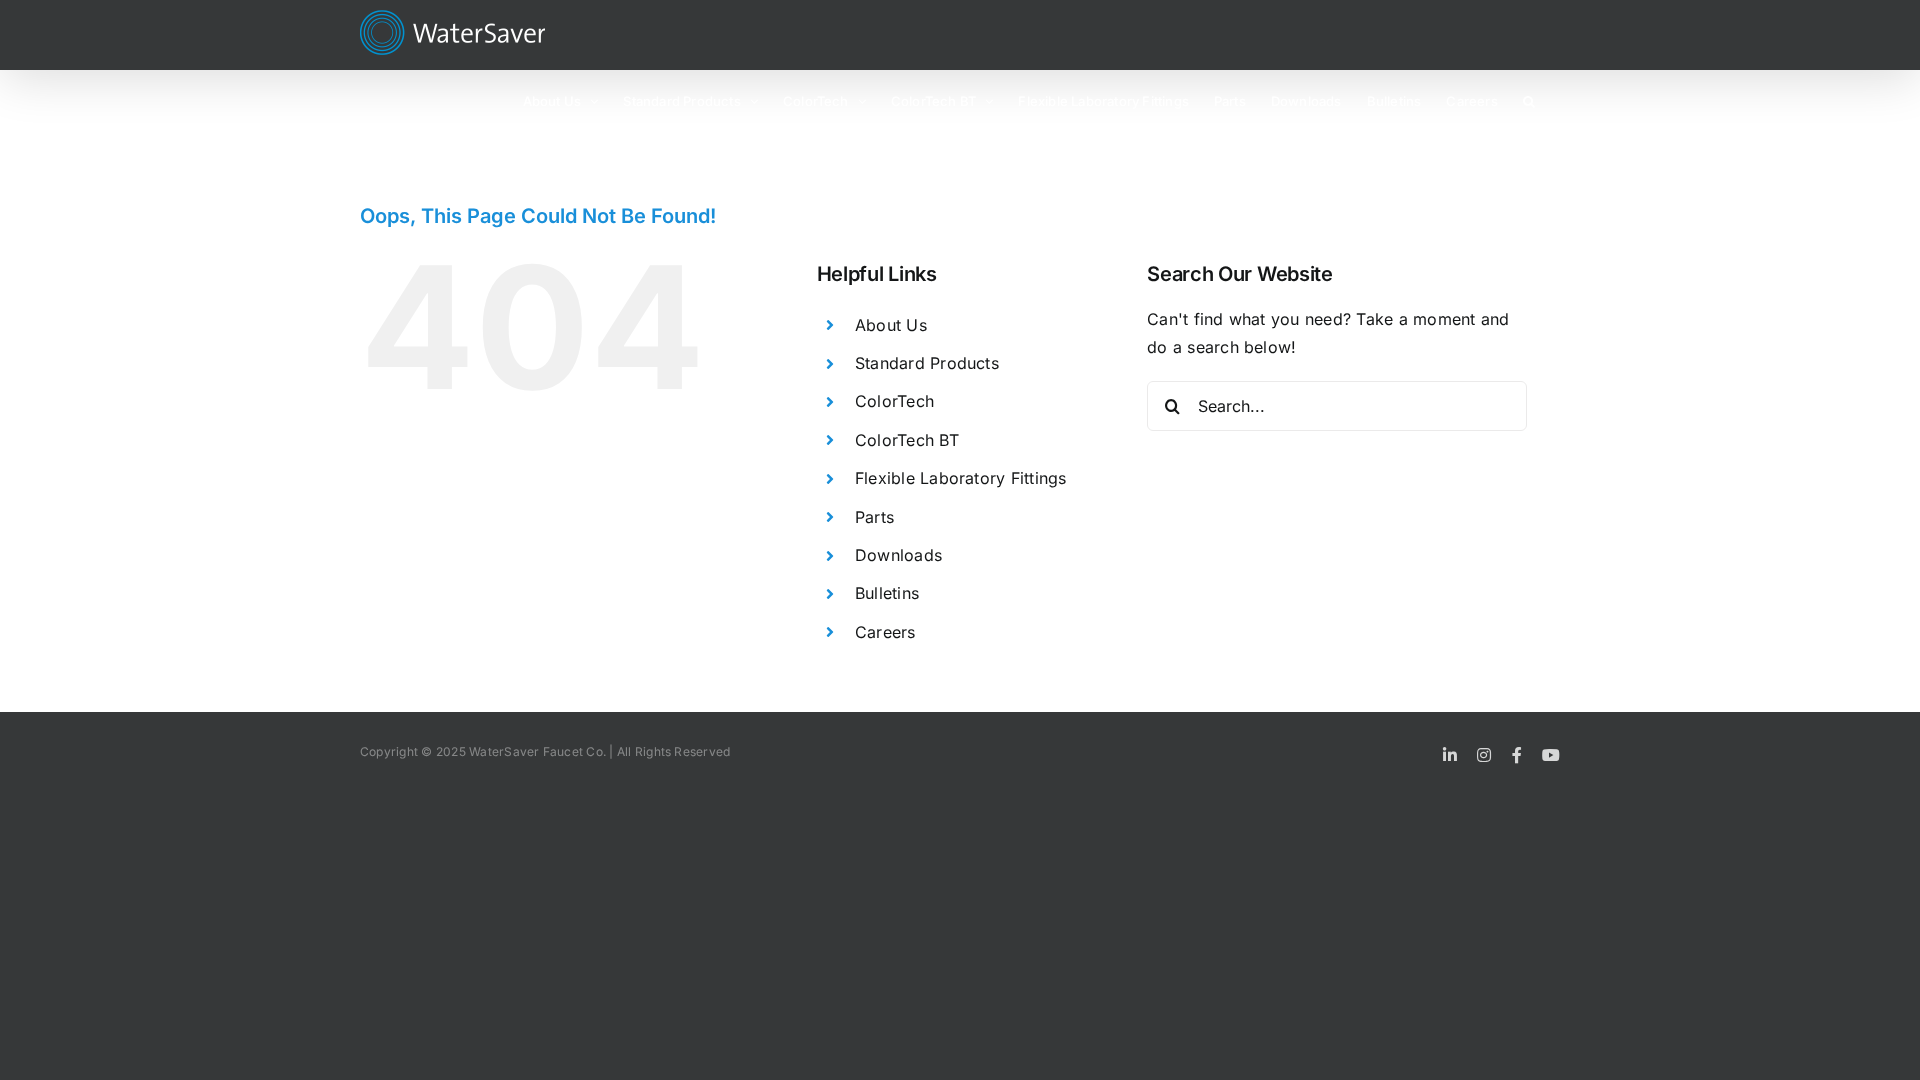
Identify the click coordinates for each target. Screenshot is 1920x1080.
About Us (891, 325)
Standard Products (927, 363)
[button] (1529, 100)
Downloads (898, 555)
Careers (885, 632)
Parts (874, 517)
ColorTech (894, 401)
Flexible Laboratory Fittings (961, 478)
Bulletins (887, 593)
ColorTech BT (907, 440)
